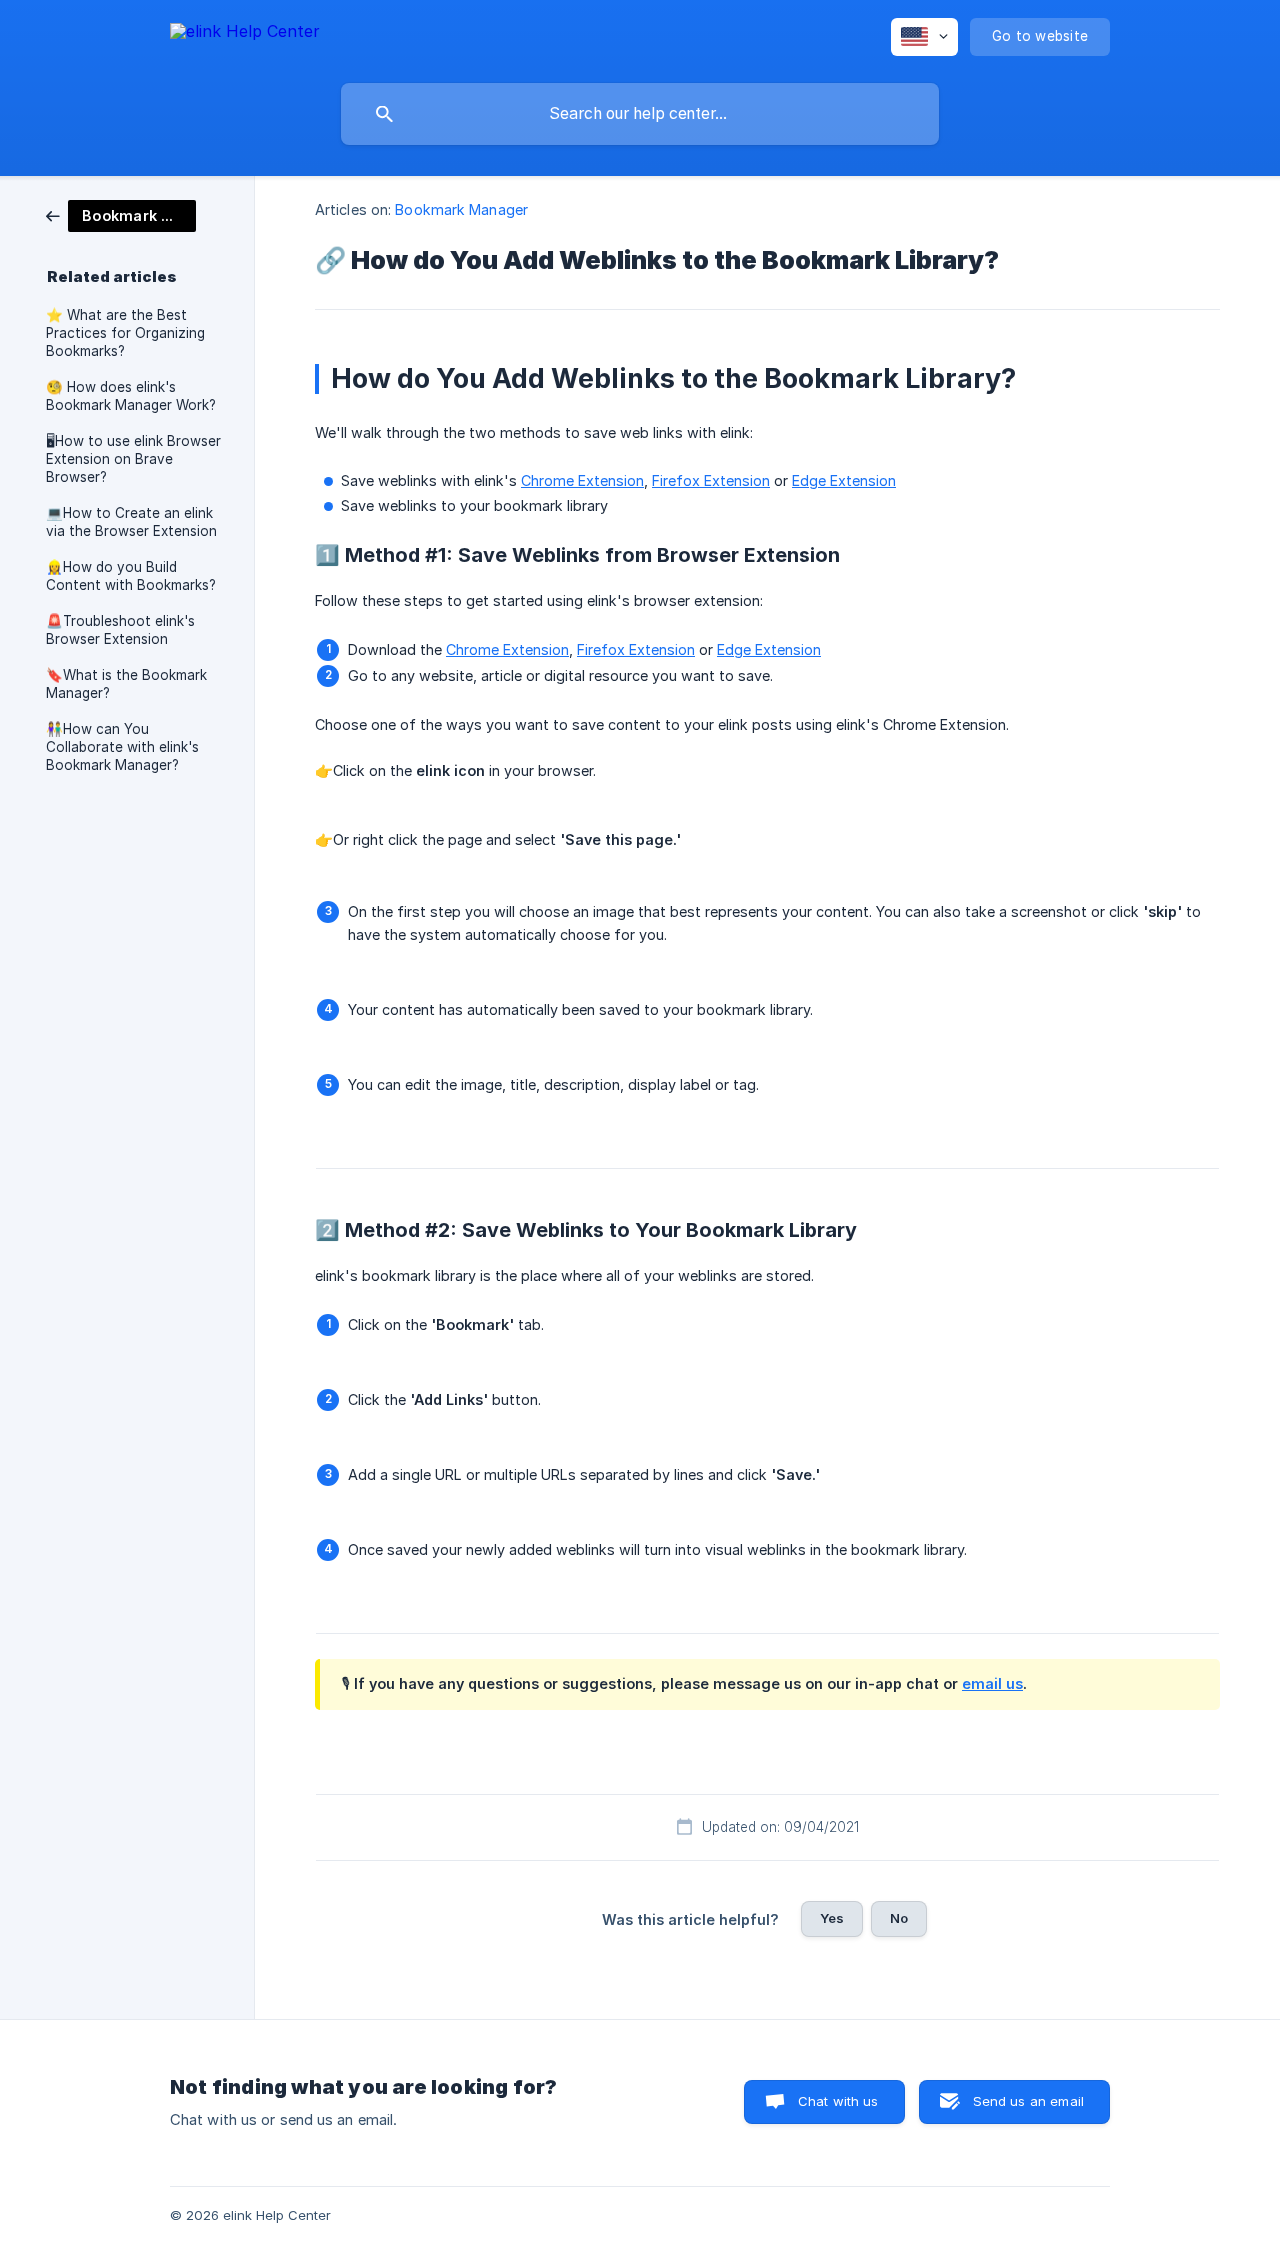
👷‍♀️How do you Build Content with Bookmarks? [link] (131, 576)
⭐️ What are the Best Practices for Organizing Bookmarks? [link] (125, 333)
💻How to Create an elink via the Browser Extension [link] (131, 522)
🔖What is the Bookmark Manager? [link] (126, 684)
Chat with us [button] (838, 2101)
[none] (245, 34)
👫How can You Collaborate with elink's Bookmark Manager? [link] (122, 747)
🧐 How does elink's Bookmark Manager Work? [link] (131, 396)
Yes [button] (832, 1918)
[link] (121, 214)
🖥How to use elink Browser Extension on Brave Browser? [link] (133, 459)
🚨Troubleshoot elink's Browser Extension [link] (120, 630)
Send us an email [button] (1028, 2101)
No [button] (899, 1918)
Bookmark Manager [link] (461, 209)
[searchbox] (640, 114)
